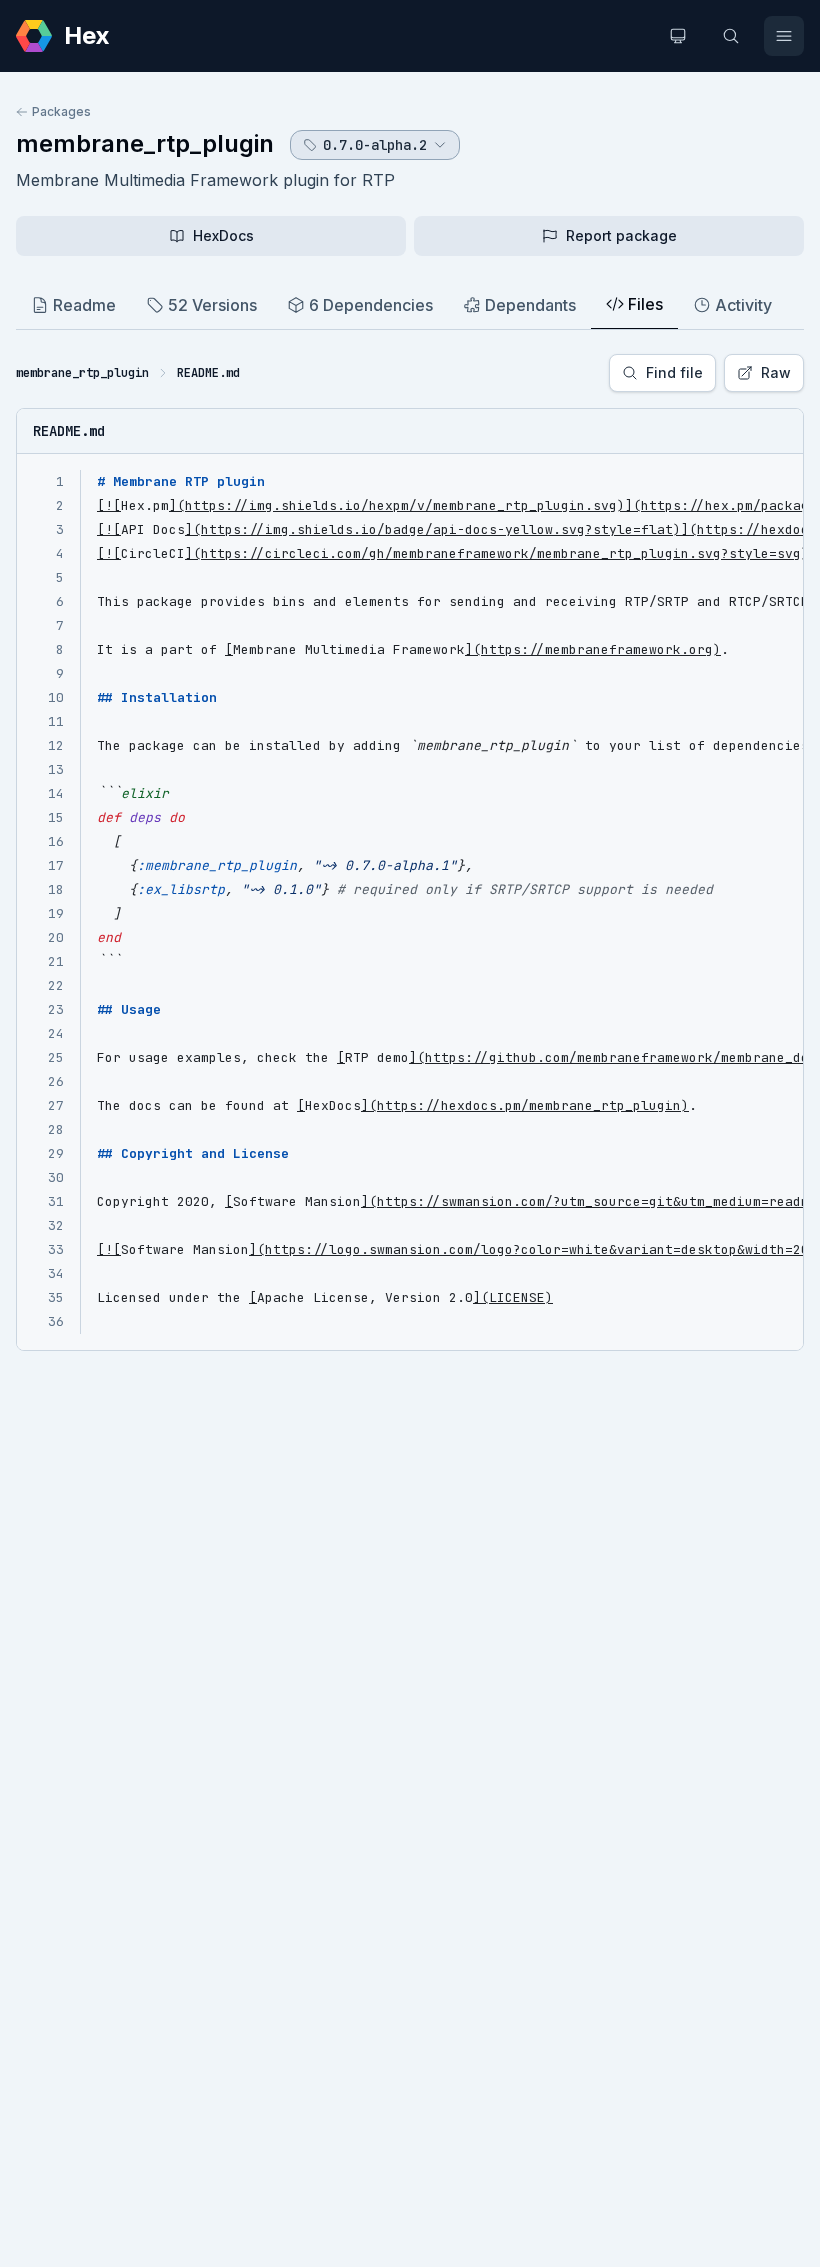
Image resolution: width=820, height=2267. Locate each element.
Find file (674, 372)
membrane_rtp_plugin (145, 143)
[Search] (731, 36)
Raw (776, 372)
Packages (61, 111)
